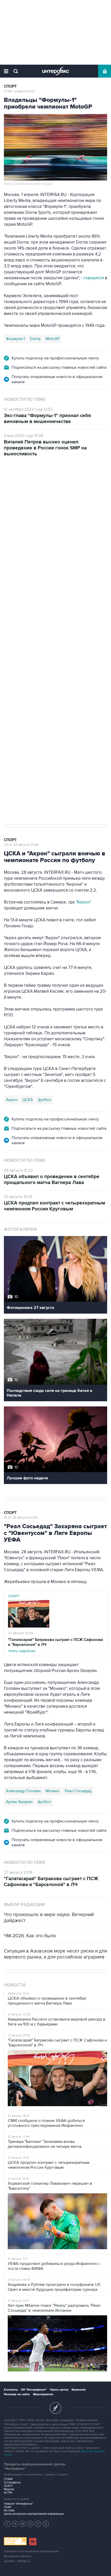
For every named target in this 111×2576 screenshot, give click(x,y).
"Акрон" (84, 902)
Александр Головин (23, 1791)
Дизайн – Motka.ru (17, 2561)
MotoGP (53, 339)
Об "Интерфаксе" (34, 2390)
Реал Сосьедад (78, 1791)
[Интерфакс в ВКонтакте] (30, 2524)
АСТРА (8, 2493)
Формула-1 (15, 339)
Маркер (9, 2489)
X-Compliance (12, 2483)
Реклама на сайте (17, 2394)
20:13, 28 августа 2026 (21, 845)
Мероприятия (43, 2394)
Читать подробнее (55, 1645)
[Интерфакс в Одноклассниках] (46, 2524)
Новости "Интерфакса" (19, 2504)
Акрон (12, 1100)
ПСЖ (10, 665)
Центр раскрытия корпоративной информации (34, 2514)
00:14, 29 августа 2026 (21, 487)
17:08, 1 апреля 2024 (19, 91)
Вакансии (79, 2390)
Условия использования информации (31, 2551)
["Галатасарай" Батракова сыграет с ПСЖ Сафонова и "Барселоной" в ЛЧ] (29, 1626)
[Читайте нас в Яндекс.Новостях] (7, 2524)
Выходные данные (18, 2556)
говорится (94, 278)
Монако (53, 1791)
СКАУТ (8, 2486)
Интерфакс (56, 71)
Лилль (26, 665)
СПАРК (8, 2479)
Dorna (35, 339)
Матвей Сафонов (89, 665)
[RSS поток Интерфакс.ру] (38, 2524)
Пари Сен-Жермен (53, 665)
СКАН (8, 2507)
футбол (13, 676)
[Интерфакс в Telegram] (15, 2524)
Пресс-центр (59, 2390)
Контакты (11, 2390)
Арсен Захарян (19, 1802)
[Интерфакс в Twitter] (23, 2524)
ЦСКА (28, 1100)
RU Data (9, 2510)
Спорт (10, 86)
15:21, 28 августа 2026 (21, 1518)
